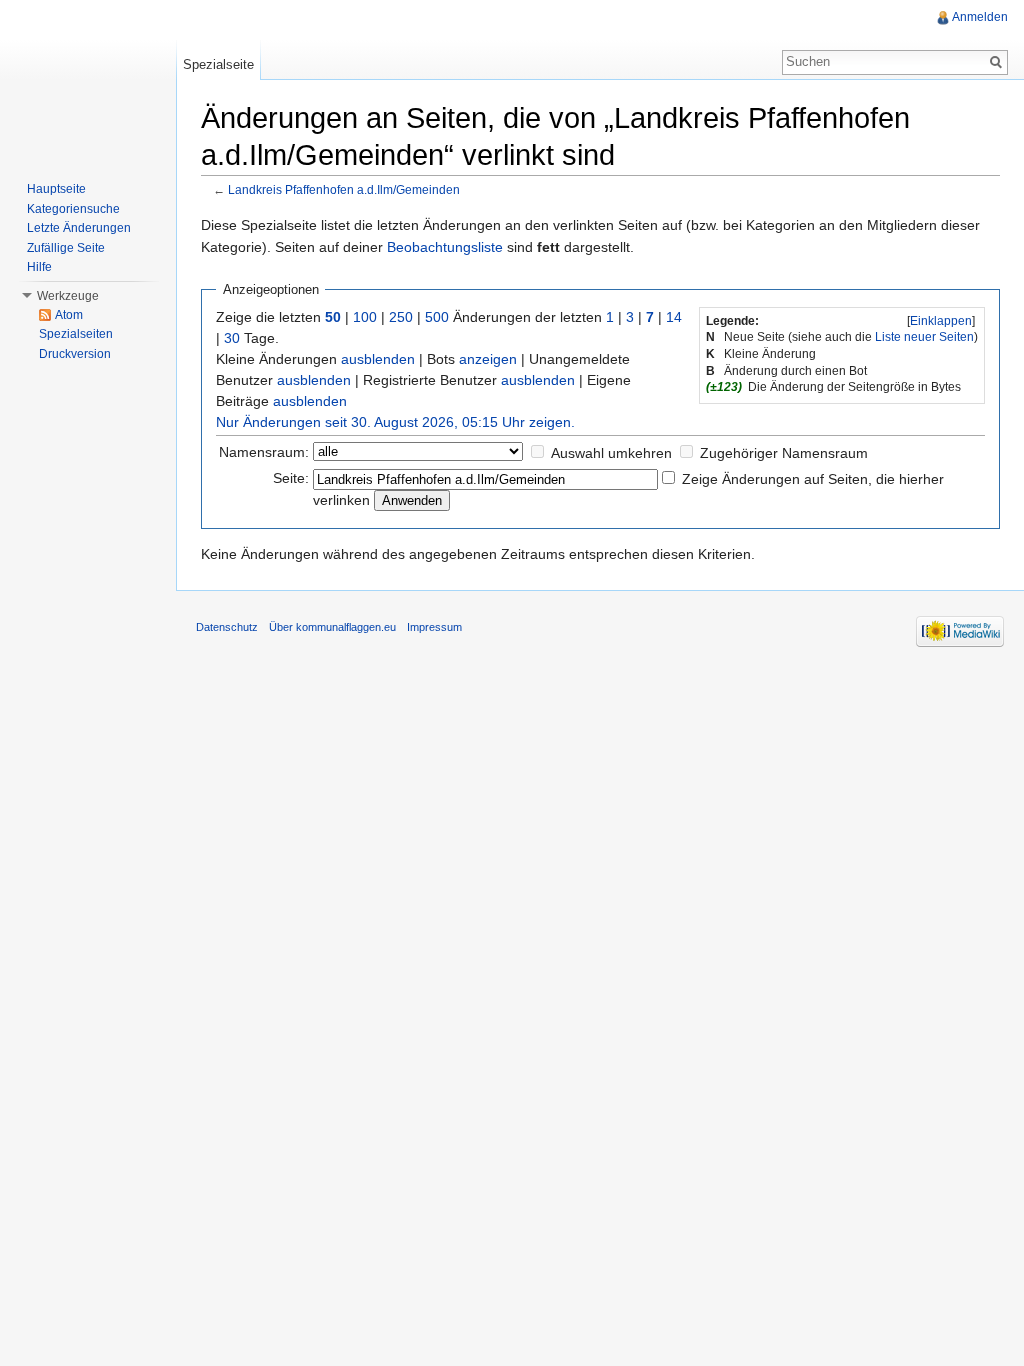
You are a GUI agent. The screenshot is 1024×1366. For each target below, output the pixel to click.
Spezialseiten (76, 334)
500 (437, 317)
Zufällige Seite (66, 248)
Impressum (434, 627)
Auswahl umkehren (611, 453)
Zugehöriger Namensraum (784, 453)
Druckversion (75, 354)
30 (232, 338)
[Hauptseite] (88, 80)
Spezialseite (218, 64)
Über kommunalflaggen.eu (332, 627)
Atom (69, 315)
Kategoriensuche (73, 209)
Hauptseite (56, 189)
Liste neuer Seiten (924, 337)
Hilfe (39, 267)
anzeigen (488, 359)
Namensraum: (264, 452)
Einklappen (941, 321)
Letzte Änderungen (79, 228)
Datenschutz (227, 627)
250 (401, 317)
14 (674, 317)
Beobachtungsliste (445, 247)
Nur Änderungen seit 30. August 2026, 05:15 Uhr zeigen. (395, 422)
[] (941, 321)
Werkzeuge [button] (68, 296)
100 (365, 317)
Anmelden (980, 17)
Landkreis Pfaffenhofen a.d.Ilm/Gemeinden (344, 189)
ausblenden (378, 359)
